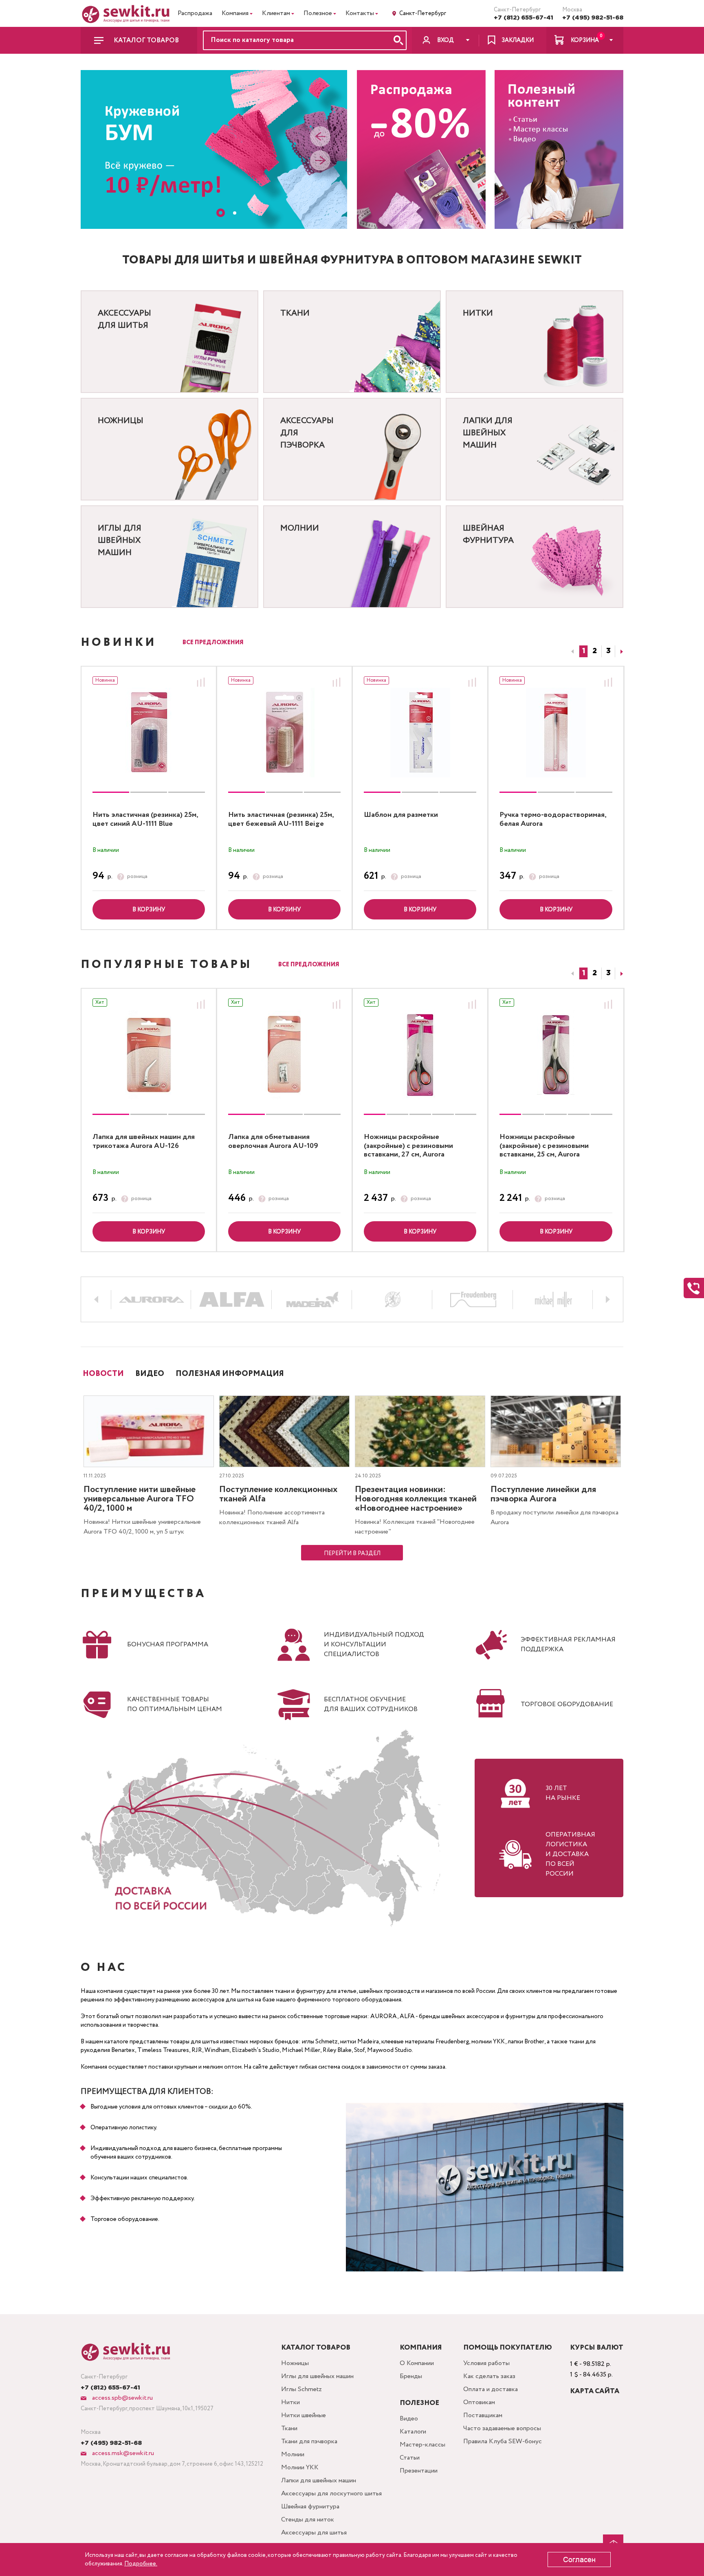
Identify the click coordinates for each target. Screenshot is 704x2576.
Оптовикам (479, 2402)
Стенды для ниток (308, 2520)
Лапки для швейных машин (319, 2481)
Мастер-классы (422, 2445)
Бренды (411, 2376)
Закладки (518, 40)
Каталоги (413, 2432)
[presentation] (320, 138)
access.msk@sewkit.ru (122, 2453)
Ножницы (295, 2363)
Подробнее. (141, 2564)
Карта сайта (595, 2391)
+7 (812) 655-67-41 (524, 18)
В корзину (149, 910)
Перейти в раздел (352, 1553)
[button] (218, 213)
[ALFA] (232, 1300)
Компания (235, 13)
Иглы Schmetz (301, 2389)
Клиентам (276, 13)
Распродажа (195, 13)
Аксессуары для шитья (314, 2533)
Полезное (318, 13)
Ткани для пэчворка (309, 2441)
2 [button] (595, 651)
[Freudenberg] (473, 1300)
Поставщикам (483, 2415)
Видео (409, 2419)
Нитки (290, 2402)
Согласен (579, 2560)
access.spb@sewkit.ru (122, 2398)
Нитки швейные (304, 2415)
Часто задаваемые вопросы (502, 2428)
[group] (149, 733)
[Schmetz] (393, 1300)
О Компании (417, 2363)
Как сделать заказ (489, 2376)
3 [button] (608, 651)
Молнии (293, 2454)
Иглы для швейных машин (317, 2376)
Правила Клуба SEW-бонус (503, 2441)
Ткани (289, 2428)
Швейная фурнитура (310, 2507)
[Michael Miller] (554, 1300)
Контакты (360, 13)
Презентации (419, 2471)
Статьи (410, 2458)
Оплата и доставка (491, 2389)
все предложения (213, 643)
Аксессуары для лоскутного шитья (331, 2494)
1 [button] (584, 651)
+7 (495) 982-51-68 (593, 18)
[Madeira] (312, 1300)
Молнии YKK (300, 2467)
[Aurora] (152, 1300)
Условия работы (486, 2363)
